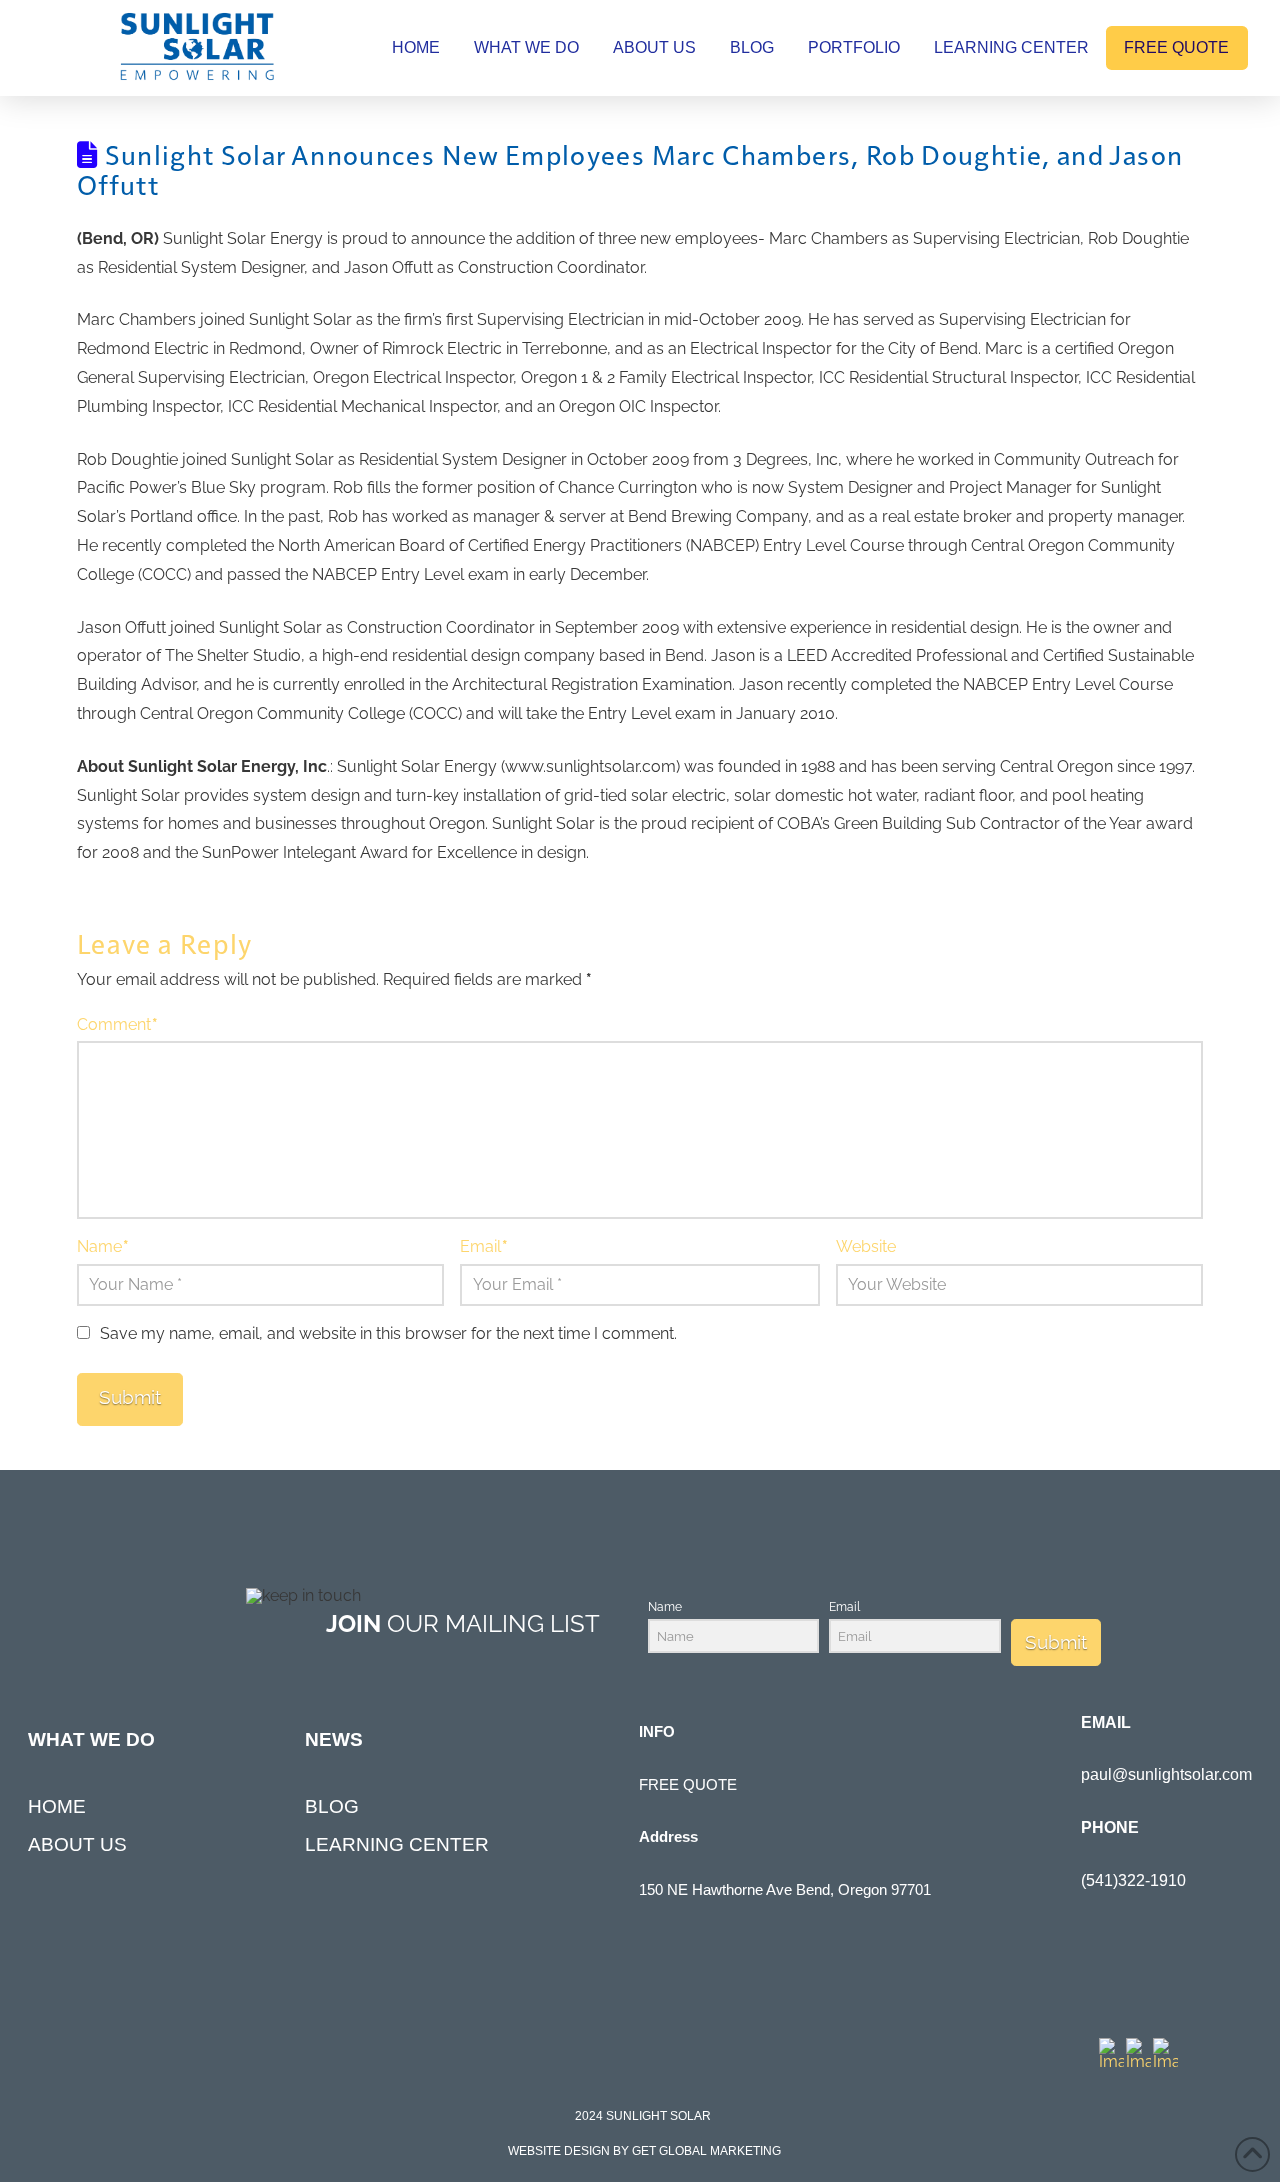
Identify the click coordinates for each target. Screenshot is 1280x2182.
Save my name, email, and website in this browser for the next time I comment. (388, 1333)
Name (103, 1246)
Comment (117, 1024)
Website (866, 1246)
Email (484, 1246)
